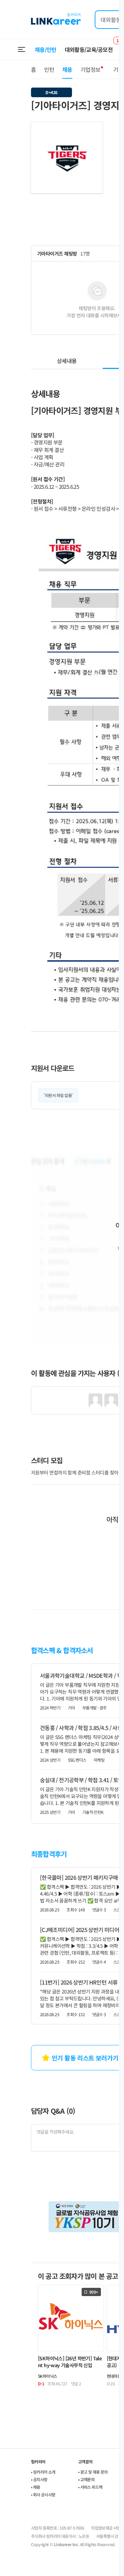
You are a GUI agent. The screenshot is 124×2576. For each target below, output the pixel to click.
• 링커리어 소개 (43, 2472)
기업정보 (90, 69)
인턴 (49, 69)
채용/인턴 (46, 49)
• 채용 (36, 2487)
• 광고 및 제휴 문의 (93, 2472)
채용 (67, 69)
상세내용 (67, 361)
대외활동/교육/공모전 (89, 49)
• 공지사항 (39, 2479)
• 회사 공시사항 (43, 2494)
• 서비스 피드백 (90, 2487)
